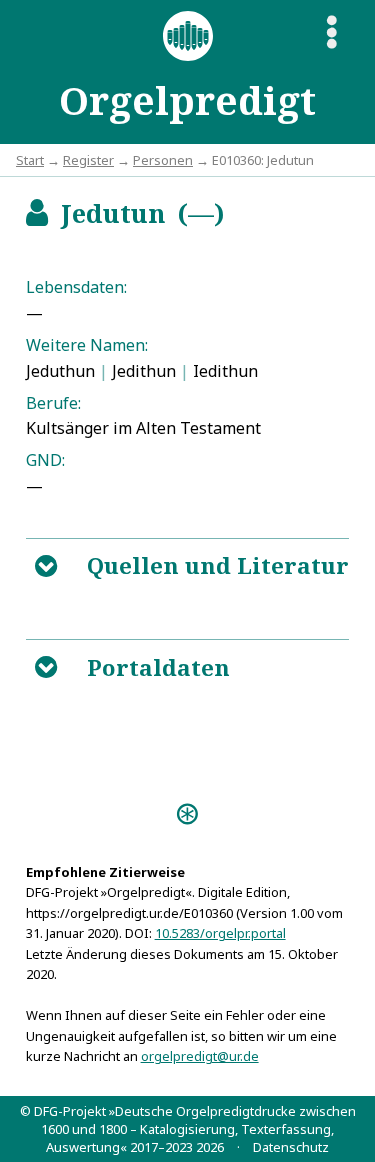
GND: (45, 460)
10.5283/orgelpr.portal (220, 933)
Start (30, 160)
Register (88, 160)
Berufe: (53, 403)
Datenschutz (291, 1147)
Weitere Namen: (87, 345)
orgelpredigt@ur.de (200, 1056)
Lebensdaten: (76, 287)
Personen (163, 160)
